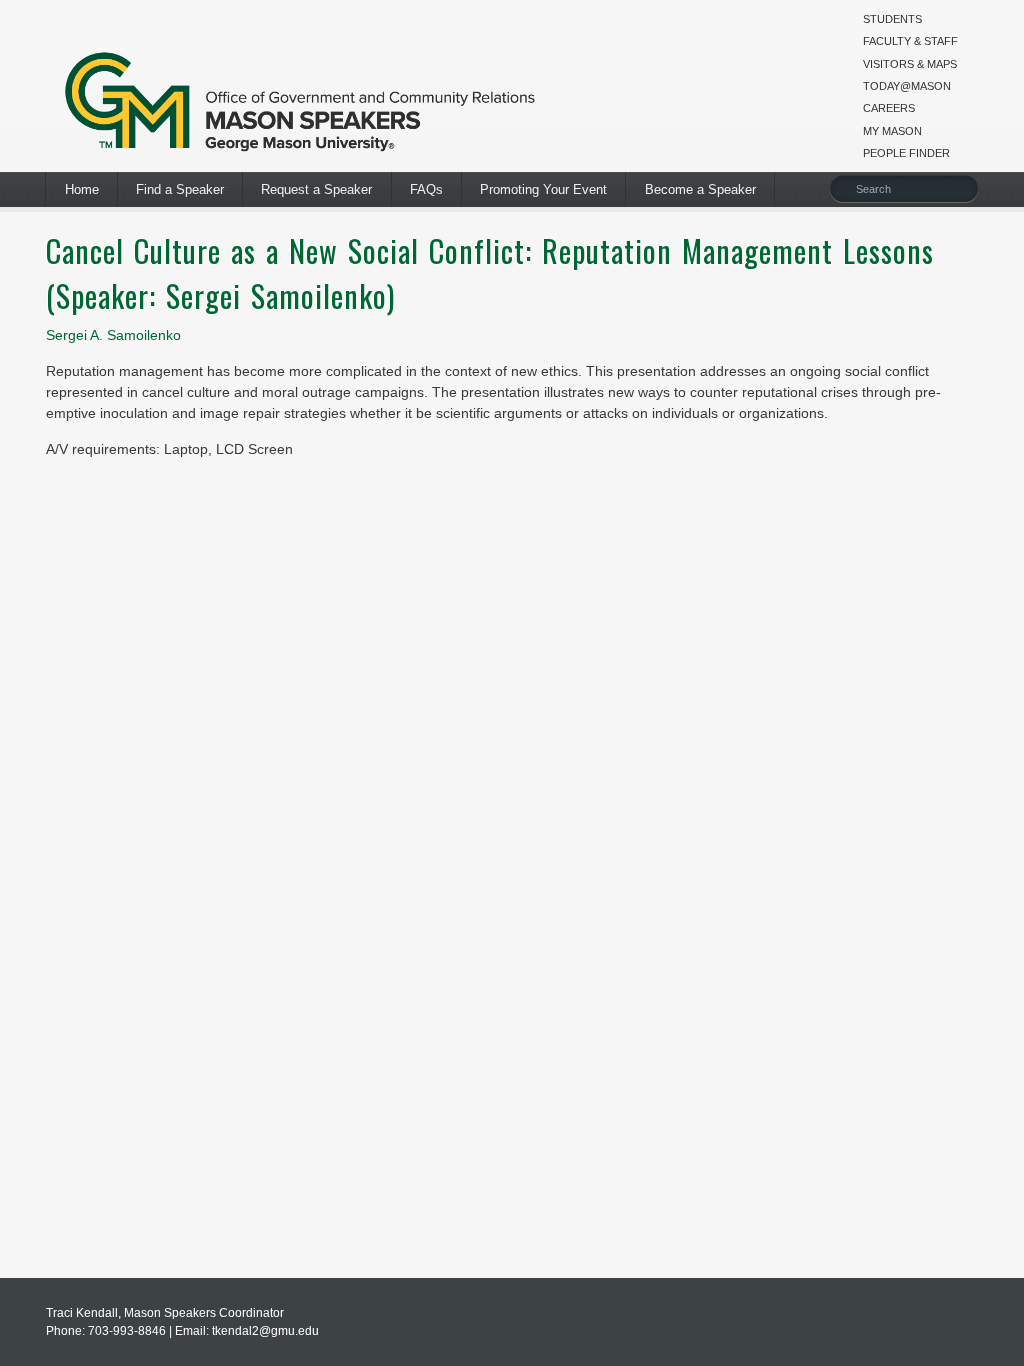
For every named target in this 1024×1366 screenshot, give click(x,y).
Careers (889, 108)
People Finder (906, 153)
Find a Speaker (180, 189)
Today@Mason (907, 86)
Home (82, 189)
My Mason (892, 131)
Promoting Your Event (543, 189)
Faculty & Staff (910, 41)
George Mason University (300, 97)
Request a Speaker (316, 189)
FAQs (426, 189)
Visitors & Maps (910, 64)
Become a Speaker (700, 189)
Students (892, 19)
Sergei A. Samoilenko (113, 335)
